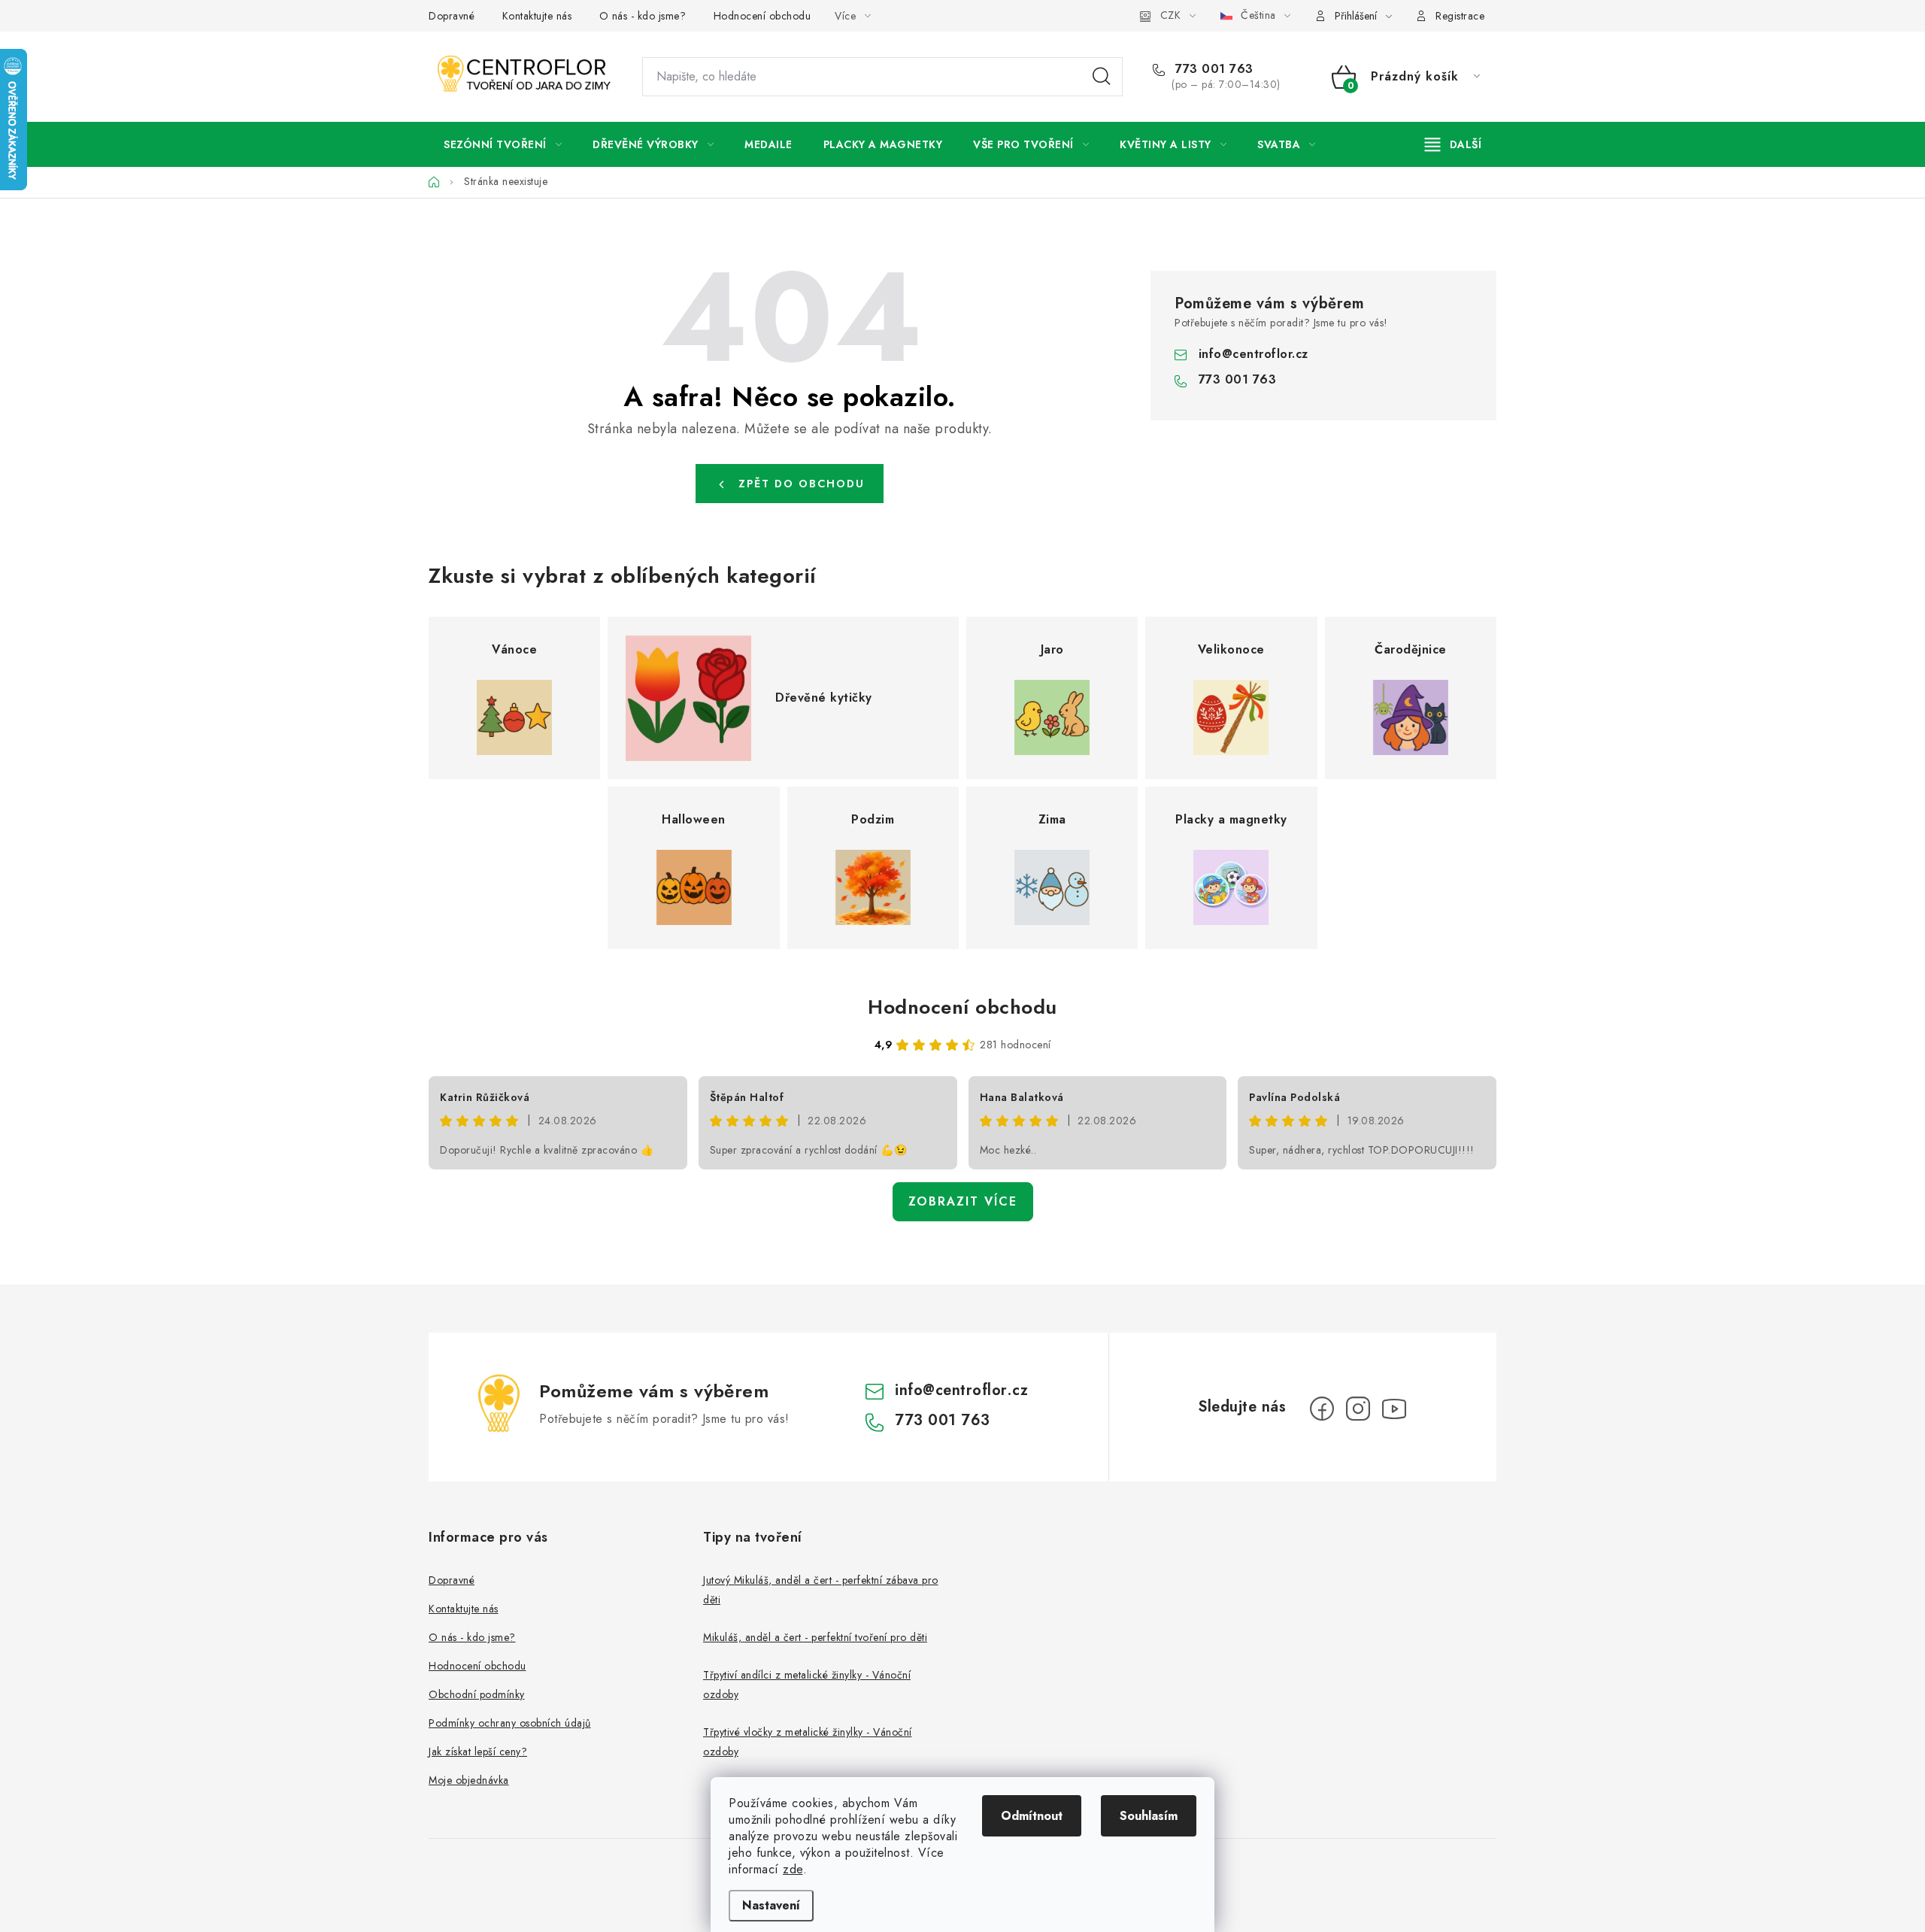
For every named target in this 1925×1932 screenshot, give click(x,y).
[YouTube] (1394, 1409)
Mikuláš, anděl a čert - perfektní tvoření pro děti (815, 1637)
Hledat (1102, 77)
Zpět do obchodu (802, 484)
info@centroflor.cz (1254, 354)
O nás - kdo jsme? (643, 16)
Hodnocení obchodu (762, 16)
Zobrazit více (963, 1201)
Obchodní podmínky (477, 1694)
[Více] (1453, 144)
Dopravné (452, 16)
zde (793, 1869)
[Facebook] (1322, 1409)
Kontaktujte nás (537, 16)
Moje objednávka (469, 1780)
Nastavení (771, 1905)
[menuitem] (503, 144)
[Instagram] (1358, 1409)
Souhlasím (1149, 1816)
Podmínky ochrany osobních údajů (510, 1723)
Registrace (1460, 16)
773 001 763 (1213, 69)
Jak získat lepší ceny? (478, 1752)
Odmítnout (1032, 1816)
